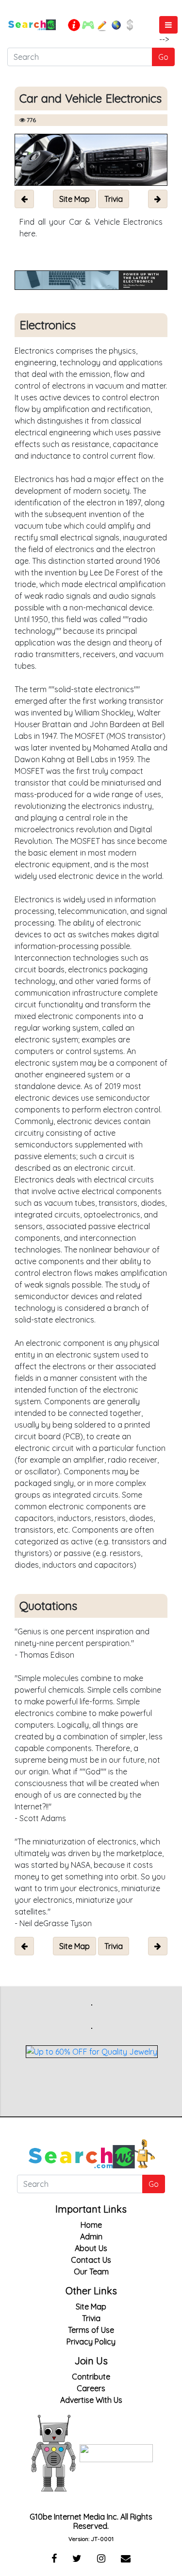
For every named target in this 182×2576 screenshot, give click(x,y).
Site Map (91, 2307)
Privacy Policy (91, 2342)
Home (91, 2225)
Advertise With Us (91, 2400)
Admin (91, 2236)
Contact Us (91, 2260)
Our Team (91, 2272)
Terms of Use (91, 2330)
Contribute (91, 2377)
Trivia (91, 2318)
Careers (91, 2388)
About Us (91, 2248)
